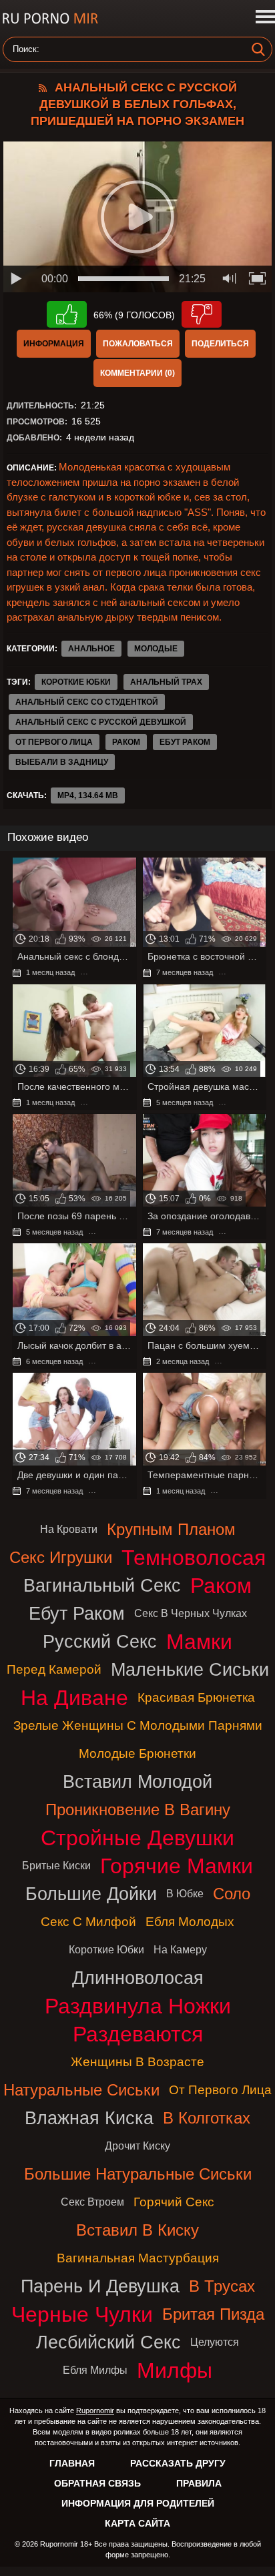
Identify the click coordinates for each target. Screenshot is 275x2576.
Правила (199, 2483)
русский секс (100, 1641)
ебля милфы (95, 2370)
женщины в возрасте (137, 2062)
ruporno (50, 18)
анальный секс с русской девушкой (101, 722)
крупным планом (171, 1529)
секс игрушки (61, 1557)
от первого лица (54, 742)
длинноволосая (138, 1978)
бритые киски (56, 1866)
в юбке (185, 1894)
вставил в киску (137, 2230)
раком (126, 742)
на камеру (180, 1950)
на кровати (69, 1529)
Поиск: (26, 49)
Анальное (91, 649)
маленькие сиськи (190, 1669)
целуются (215, 2342)
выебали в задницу (62, 762)
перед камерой (54, 1669)
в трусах (222, 2286)
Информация (54, 344)
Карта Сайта (137, 2523)
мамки (199, 1642)
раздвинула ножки (138, 2006)
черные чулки (82, 2314)
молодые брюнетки (137, 1753)
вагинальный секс (102, 1585)
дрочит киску (137, 2146)
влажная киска (89, 2118)
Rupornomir (95, 2410)
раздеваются (138, 2034)
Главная (72, 2463)
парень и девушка (100, 2286)
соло (232, 1894)
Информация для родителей (138, 2503)
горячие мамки (177, 1866)
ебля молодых (190, 1922)
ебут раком (185, 742)
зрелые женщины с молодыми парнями (138, 1725)
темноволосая (194, 1558)
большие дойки (91, 1894)
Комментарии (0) (137, 373)
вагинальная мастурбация (138, 2258)
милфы (175, 2370)
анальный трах (166, 682)
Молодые (156, 649)
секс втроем (92, 2202)
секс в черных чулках (191, 1613)
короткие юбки (76, 682)
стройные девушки (137, 1838)
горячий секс (174, 2202)
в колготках (207, 2118)
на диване (74, 1698)
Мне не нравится (202, 314)
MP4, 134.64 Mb (88, 795)
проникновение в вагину (138, 1810)
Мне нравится (67, 314)
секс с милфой (88, 1922)
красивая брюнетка (196, 1697)
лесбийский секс (108, 2342)
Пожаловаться (138, 344)
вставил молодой (137, 1782)
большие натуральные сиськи (138, 2174)
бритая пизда (213, 2314)
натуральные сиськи (81, 2090)
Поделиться (220, 344)
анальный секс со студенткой (87, 702)
